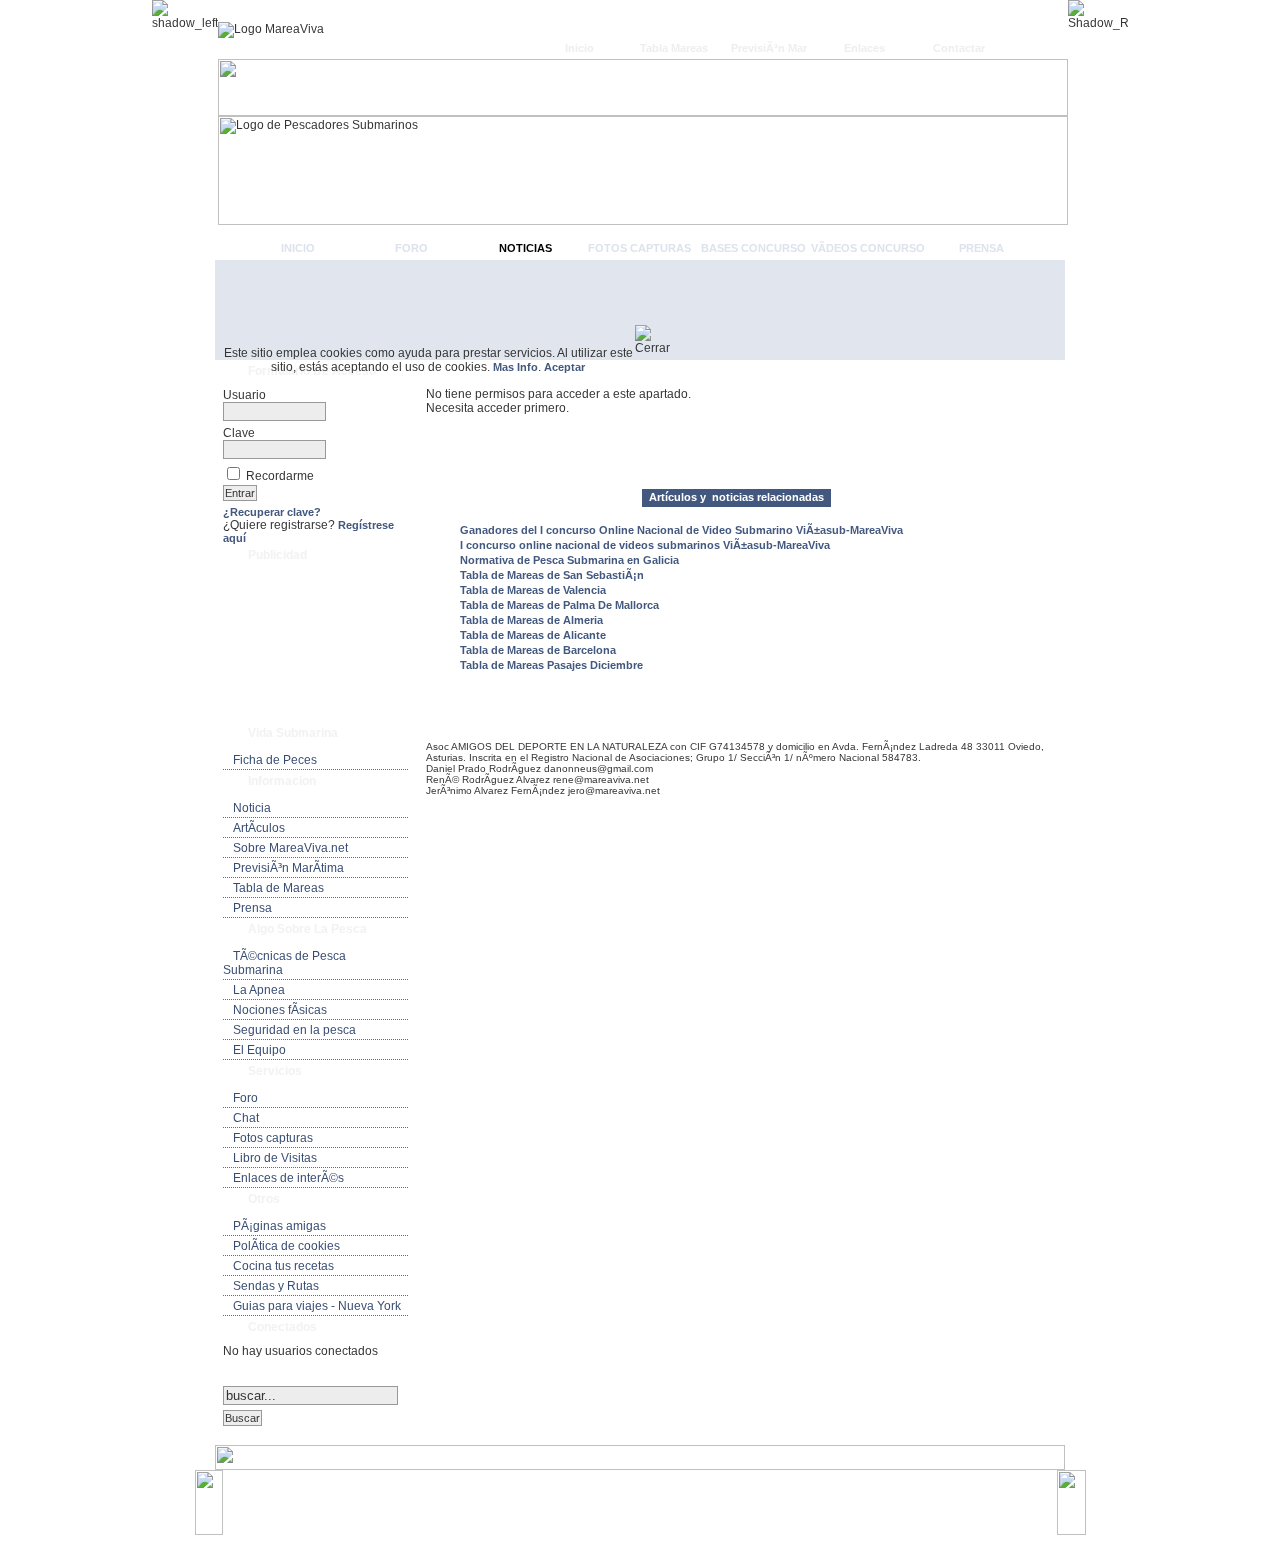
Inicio (579, 48)
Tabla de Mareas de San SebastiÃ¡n (552, 575)
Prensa (981, 248)
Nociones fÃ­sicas (280, 1010)
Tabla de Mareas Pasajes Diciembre (551, 665)
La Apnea (259, 990)
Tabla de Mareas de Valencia (533, 590)
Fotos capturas (639, 248)
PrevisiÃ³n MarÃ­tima (288, 868)
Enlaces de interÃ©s (288, 1178)
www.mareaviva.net (644, 1493)
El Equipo (259, 1050)
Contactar (959, 48)
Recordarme (280, 476)
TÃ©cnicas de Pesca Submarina (284, 963)
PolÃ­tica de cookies (286, 1246)
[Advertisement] (640, 310)
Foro (411, 248)
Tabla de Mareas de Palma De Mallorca (559, 605)
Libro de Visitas (275, 1158)
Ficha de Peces (275, 760)
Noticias (525, 248)
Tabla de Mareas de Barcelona (538, 650)
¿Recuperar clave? (272, 512)
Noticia (252, 808)
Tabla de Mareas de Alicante (533, 635)
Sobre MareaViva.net (290, 848)
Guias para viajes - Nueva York (317, 1306)
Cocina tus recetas (283, 1266)
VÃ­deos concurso (868, 248)
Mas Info (515, 367)
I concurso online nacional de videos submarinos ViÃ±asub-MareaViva (645, 545)
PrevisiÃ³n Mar (769, 48)
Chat (246, 1118)
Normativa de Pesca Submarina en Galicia (569, 560)
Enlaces (864, 48)
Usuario (244, 395)
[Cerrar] (660, 340)
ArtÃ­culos (259, 828)
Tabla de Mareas (278, 888)
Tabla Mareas (674, 48)
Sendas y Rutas (276, 1286)
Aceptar (564, 367)
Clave (239, 433)
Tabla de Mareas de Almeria (531, 620)
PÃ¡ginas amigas (279, 1226)
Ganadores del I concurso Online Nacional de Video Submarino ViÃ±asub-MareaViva (681, 530)
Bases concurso (753, 248)
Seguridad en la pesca (294, 1030)
